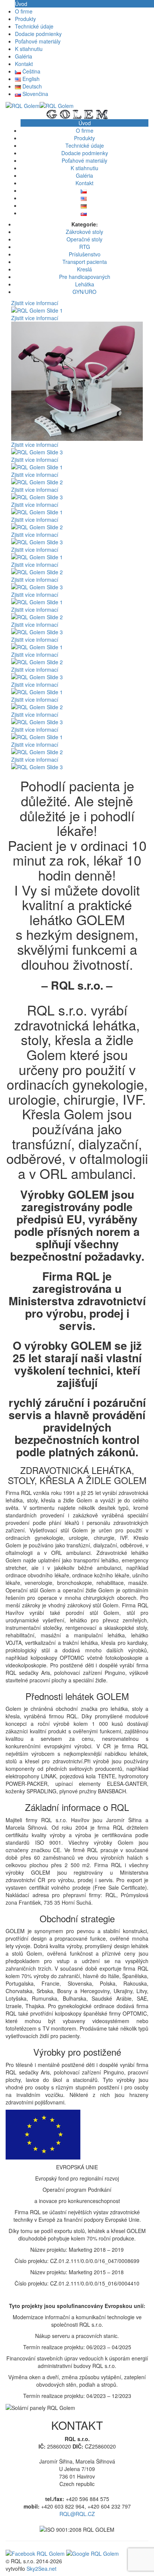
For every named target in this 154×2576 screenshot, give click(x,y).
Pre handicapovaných (85, 277)
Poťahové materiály (38, 41)
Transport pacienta (85, 262)
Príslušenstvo (85, 254)
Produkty (25, 19)
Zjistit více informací (35, 303)
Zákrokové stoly (84, 232)
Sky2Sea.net (41, 2569)
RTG (85, 247)
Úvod (21, 4)
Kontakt (24, 64)
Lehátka (85, 284)
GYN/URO (84, 292)
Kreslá (84, 269)
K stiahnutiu (29, 49)
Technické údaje (34, 26)
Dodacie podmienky (38, 34)
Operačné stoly (84, 239)
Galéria (24, 56)
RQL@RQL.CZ (77, 2514)
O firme (24, 11)
